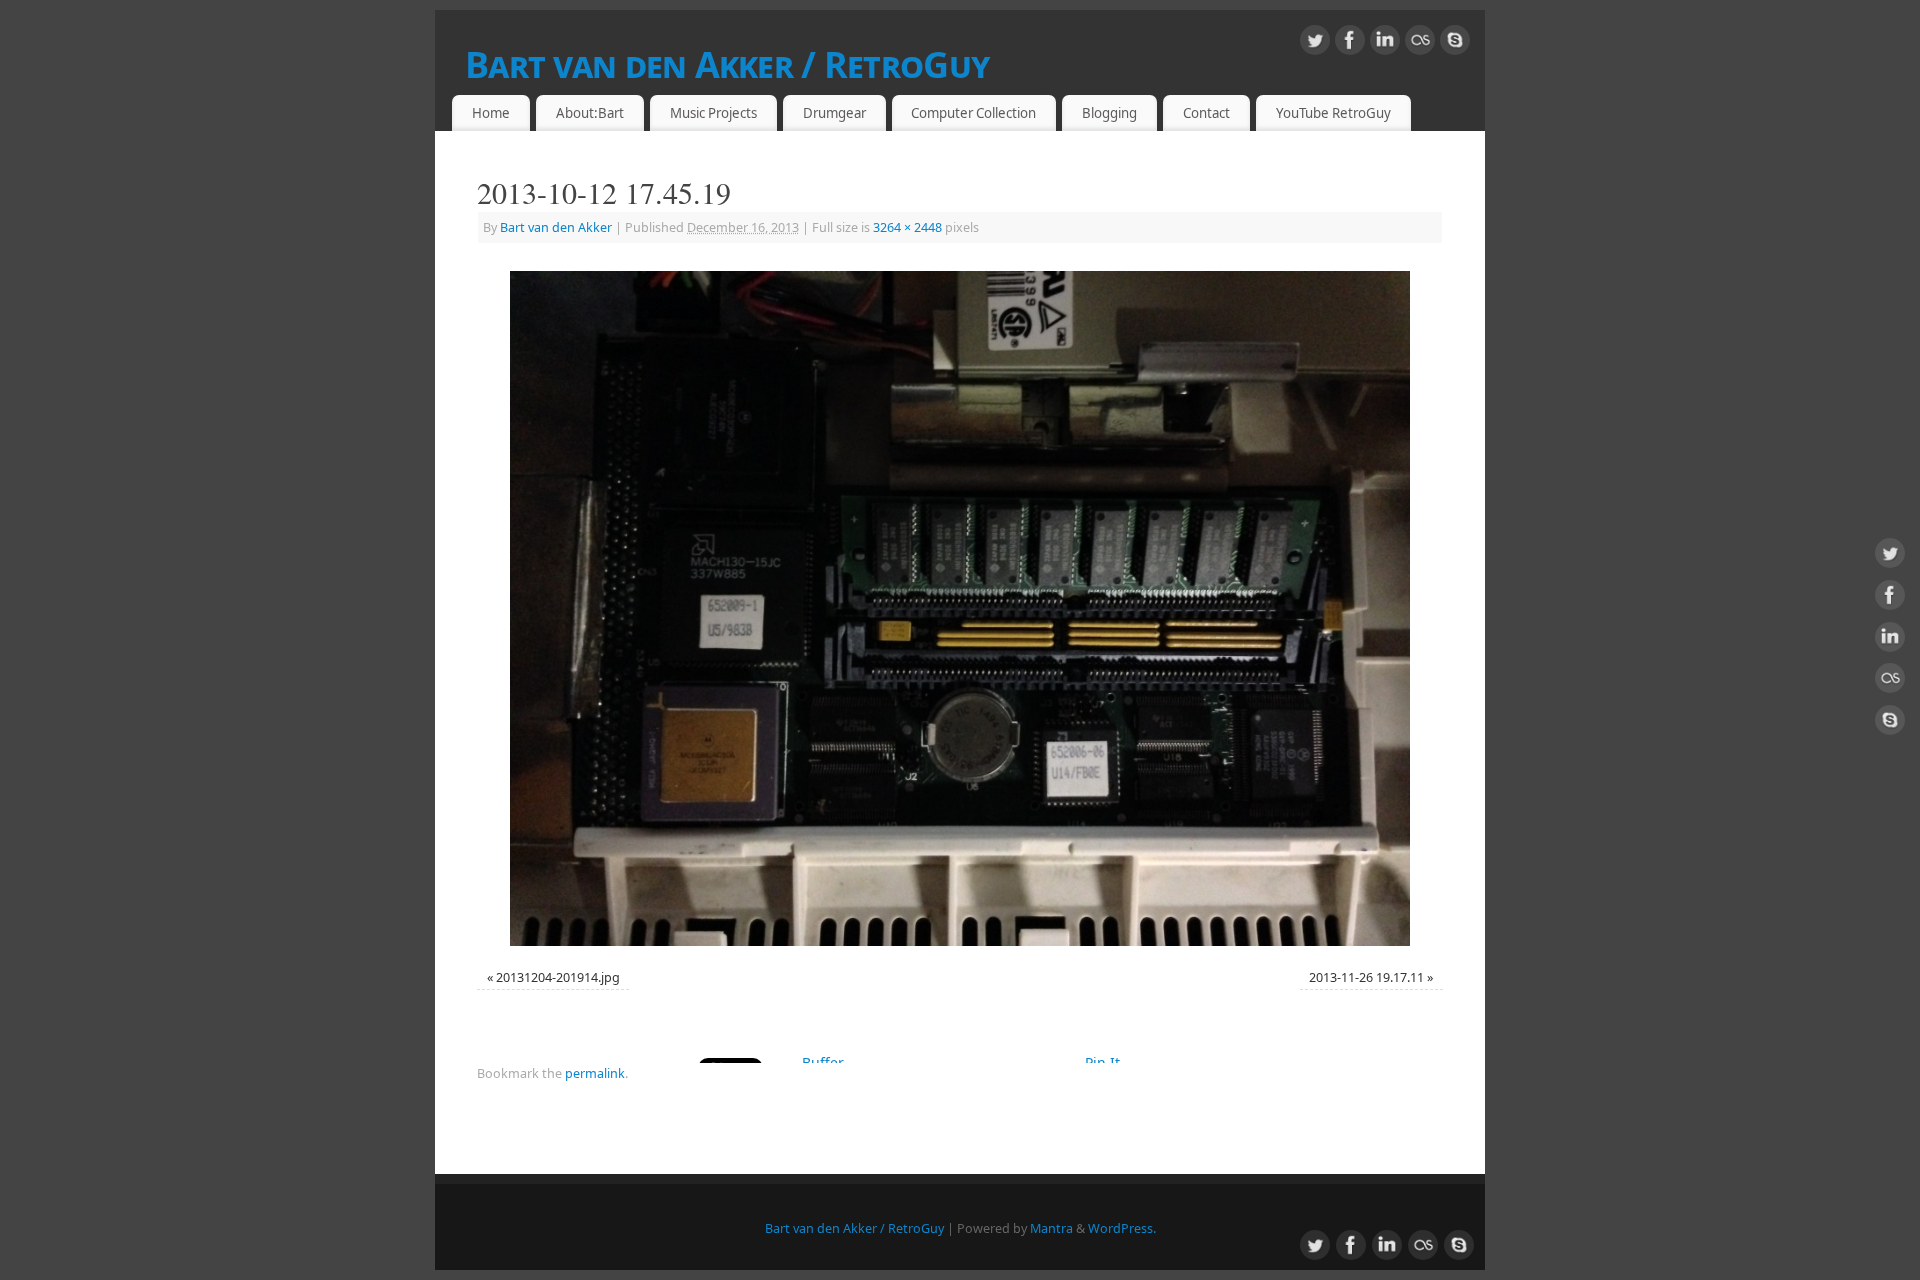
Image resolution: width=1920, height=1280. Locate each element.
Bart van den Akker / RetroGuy (727, 64)
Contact (1206, 113)
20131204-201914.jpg (558, 977)
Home (491, 113)
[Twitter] (1315, 43)
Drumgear (834, 113)
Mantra (1051, 1228)
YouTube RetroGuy (1333, 113)
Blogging (1109, 113)
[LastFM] (1420, 43)
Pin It (1102, 1062)
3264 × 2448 (907, 227)
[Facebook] (1350, 43)
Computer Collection (973, 113)
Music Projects (713, 113)
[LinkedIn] (1385, 43)
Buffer (823, 1062)
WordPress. (1122, 1228)
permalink (595, 1073)
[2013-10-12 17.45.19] (960, 608)
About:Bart (590, 113)
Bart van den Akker (556, 227)
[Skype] (1455, 43)
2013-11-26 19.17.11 (1366, 977)
